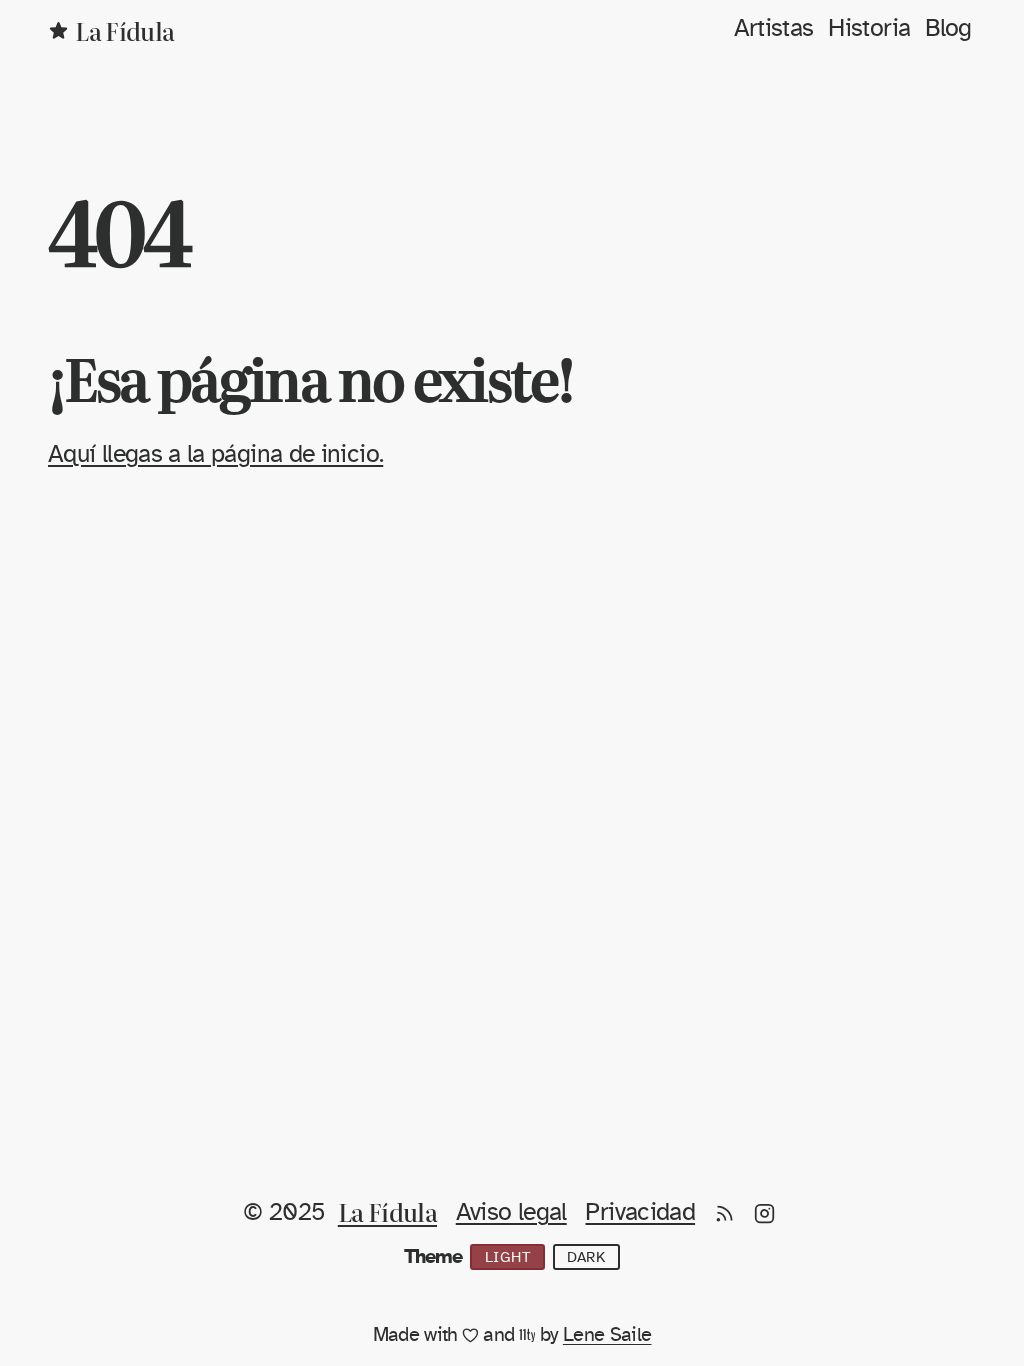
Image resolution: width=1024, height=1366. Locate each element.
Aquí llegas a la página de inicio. (215, 454)
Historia (869, 28)
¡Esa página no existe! (310, 376)
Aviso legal (511, 1212)
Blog (948, 28)
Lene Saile (607, 1335)
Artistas (774, 28)
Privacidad (640, 1212)
